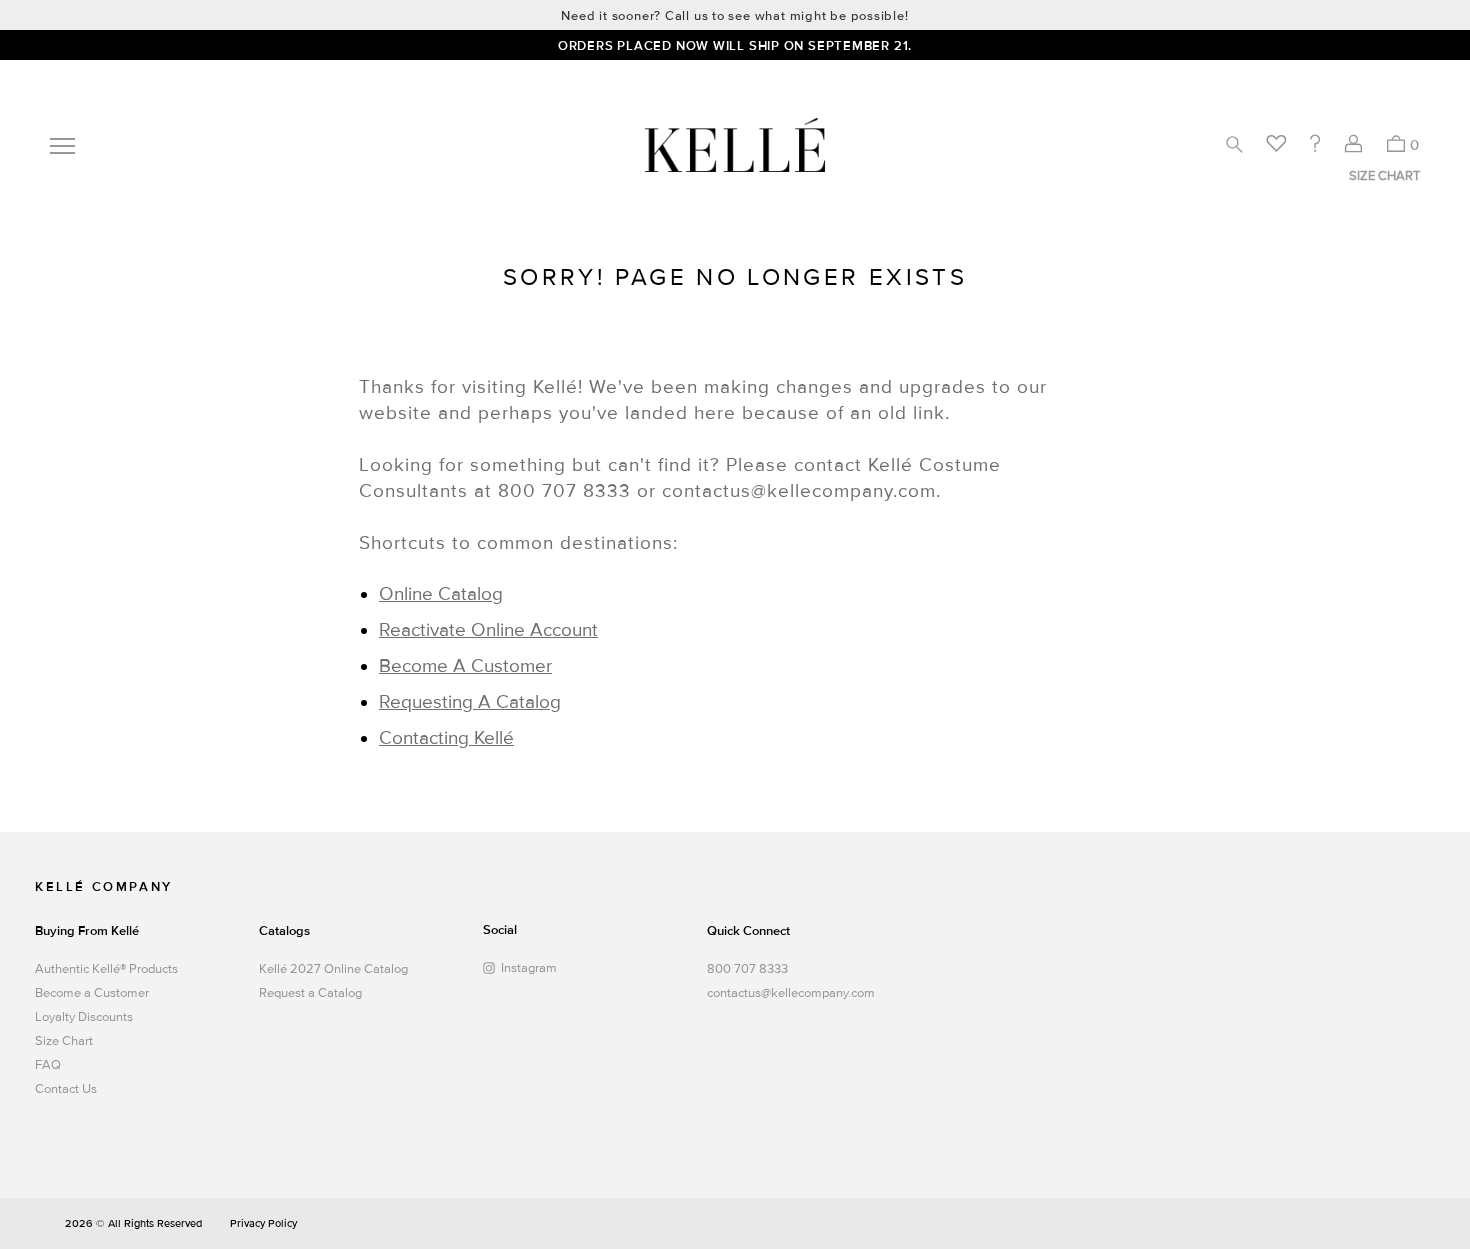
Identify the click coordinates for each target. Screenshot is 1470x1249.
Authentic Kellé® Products (106, 969)
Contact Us (66, 1089)
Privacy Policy (263, 1223)
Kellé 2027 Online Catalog (333, 969)
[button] (1234, 144)
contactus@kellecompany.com (786, 993)
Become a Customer (92, 993)
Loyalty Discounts (84, 1017)
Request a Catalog (310, 993)
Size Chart (64, 1041)
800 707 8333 (747, 969)
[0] (1395, 143)
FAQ (48, 1065)
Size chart (1384, 176)
